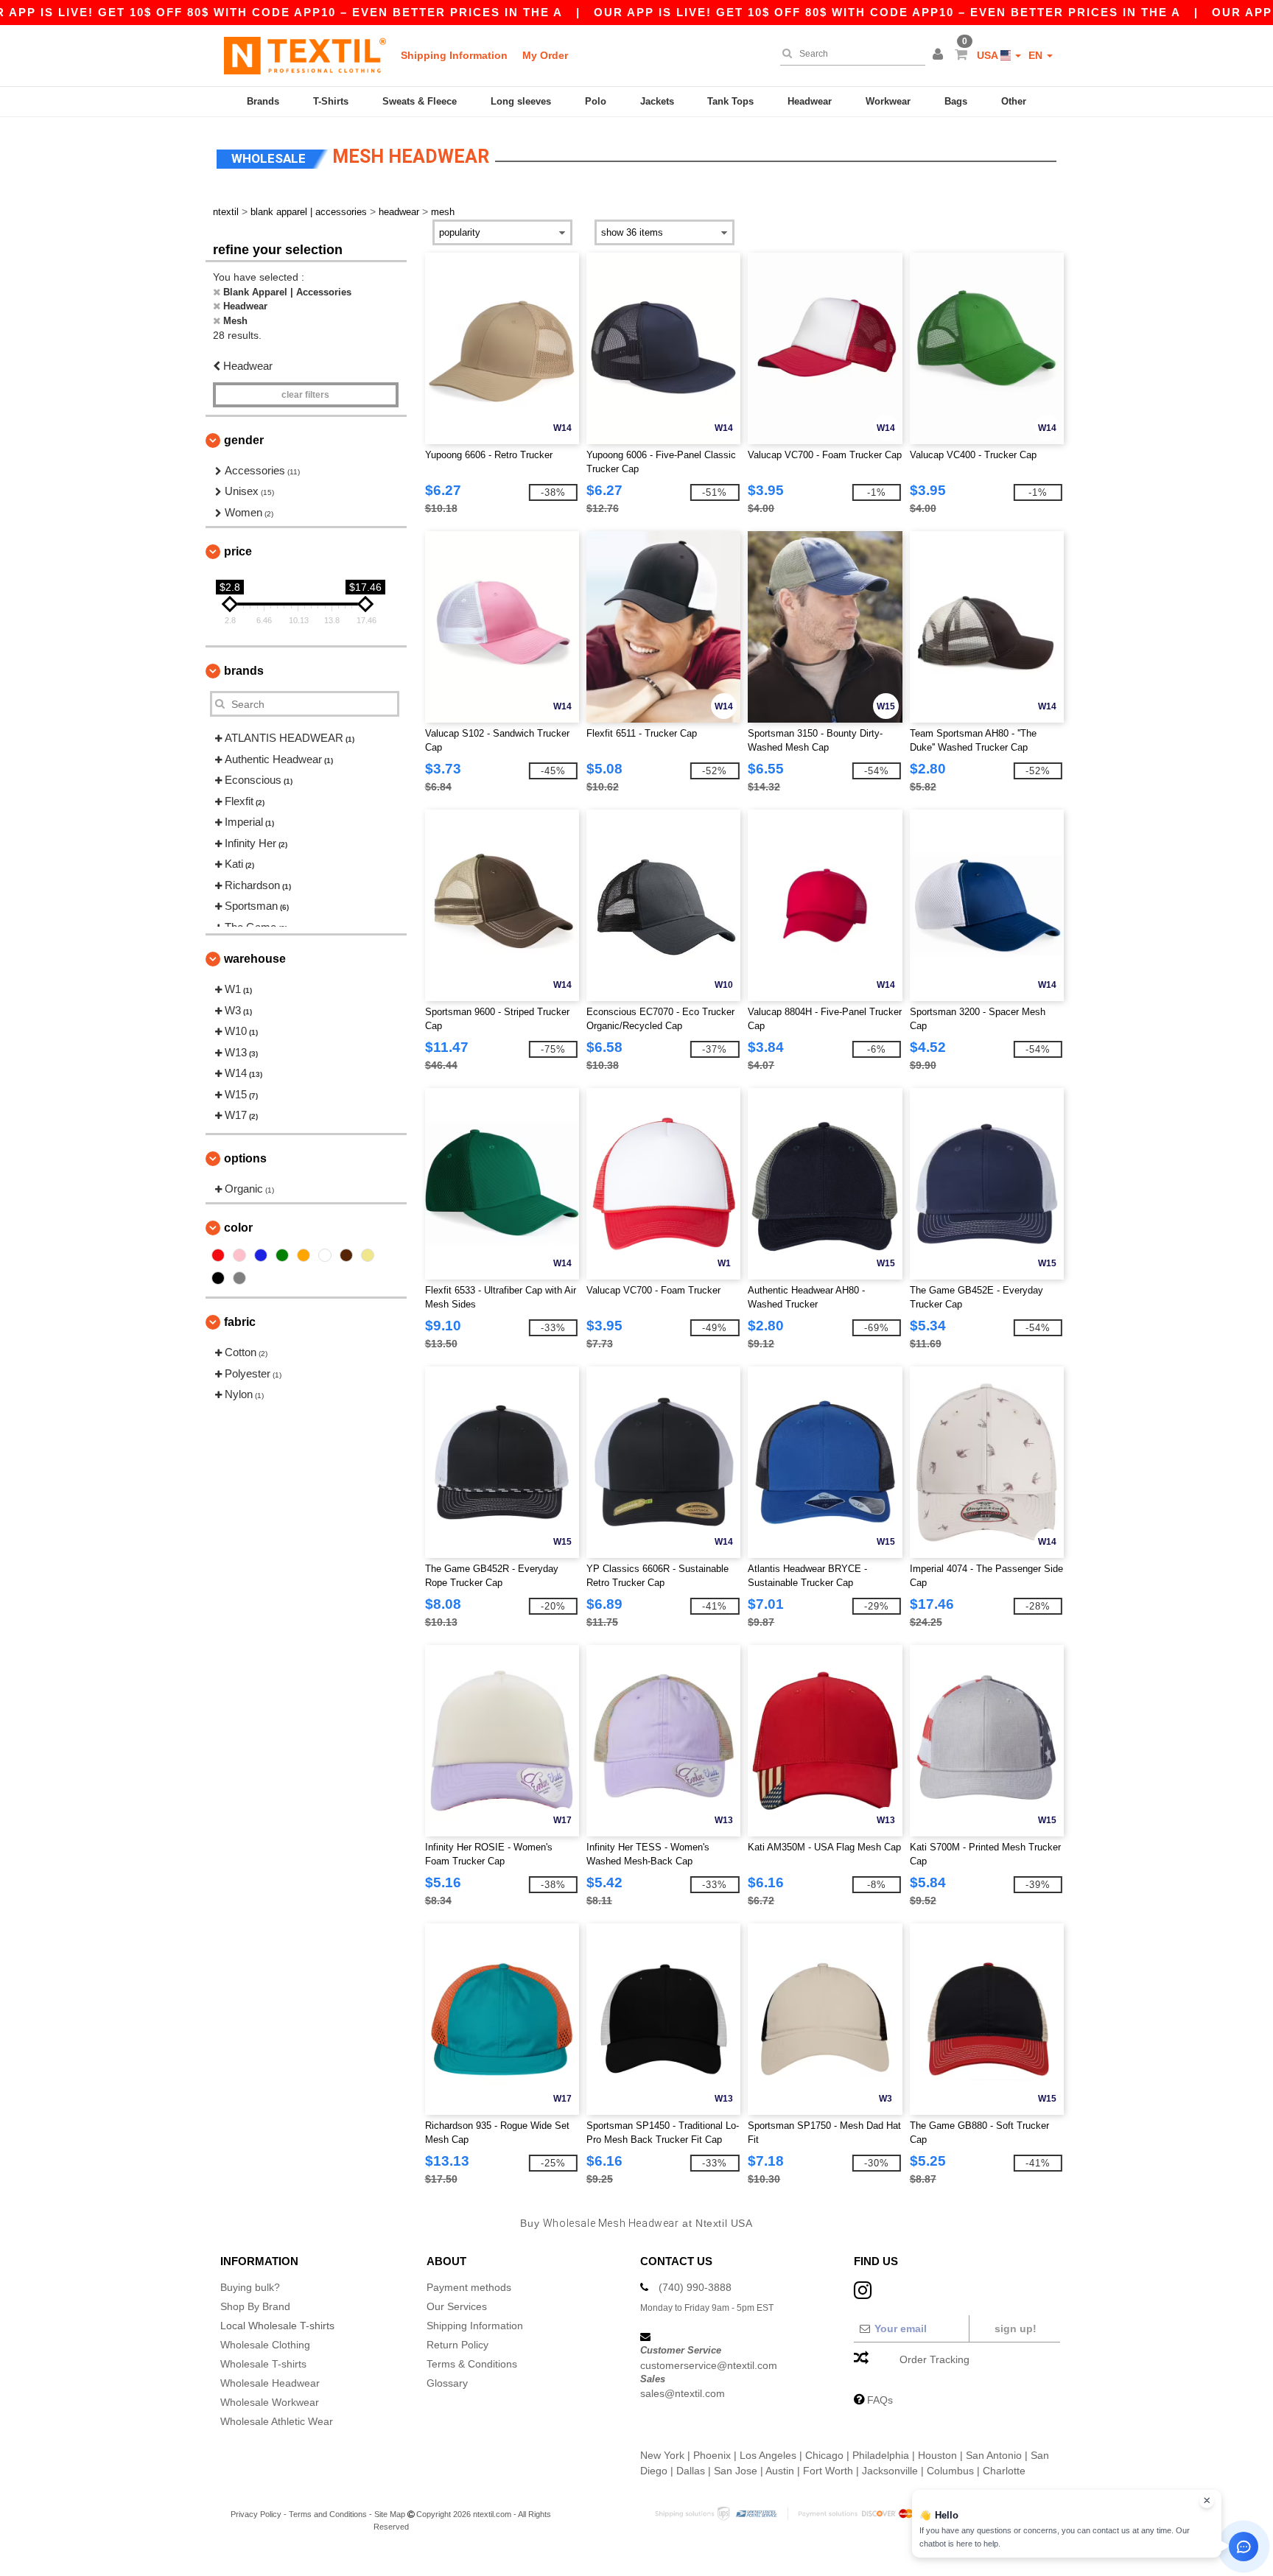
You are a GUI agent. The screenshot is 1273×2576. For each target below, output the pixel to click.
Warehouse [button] (255, 959)
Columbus (950, 2471)
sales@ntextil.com (683, 2393)
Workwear (888, 101)
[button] (940, 55)
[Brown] (346, 1255)
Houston (937, 2455)
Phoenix (712, 2455)
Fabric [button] (240, 1322)
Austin (780, 2471)
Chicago (824, 2455)
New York (662, 2455)
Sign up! (1016, 2328)
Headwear (810, 101)
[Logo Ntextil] (305, 55)
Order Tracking (934, 2359)
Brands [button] (244, 671)
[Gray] (239, 1278)
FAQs (880, 2400)
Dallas (691, 2471)
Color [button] (238, 1228)
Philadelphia (881, 2455)
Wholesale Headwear (270, 2383)
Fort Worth (828, 2471)
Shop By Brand (255, 2306)
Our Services (457, 2306)
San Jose (736, 2471)
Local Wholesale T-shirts (277, 2326)
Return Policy (457, 2345)
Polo (596, 101)
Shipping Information (454, 55)
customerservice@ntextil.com (709, 2365)
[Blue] (261, 1255)
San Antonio (994, 2455)
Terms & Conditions (472, 2364)
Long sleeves (521, 101)
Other (1014, 101)
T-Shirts (331, 101)
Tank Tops (730, 101)
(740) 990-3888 (695, 2287)
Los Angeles (768, 2455)
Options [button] (245, 1158)
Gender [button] (244, 440)
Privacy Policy (256, 2514)
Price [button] (238, 551)
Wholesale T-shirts (263, 2364)
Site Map (390, 2514)
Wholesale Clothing (265, 2345)
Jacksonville (890, 2471)
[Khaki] (368, 1255)
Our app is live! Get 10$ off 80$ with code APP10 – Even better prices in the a (887, 12)
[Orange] (304, 1255)
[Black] (218, 1278)
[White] (325, 1255)
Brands (263, 101)
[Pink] (239, 1255)
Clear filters (305, 395)
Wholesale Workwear (270, 2402)
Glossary (447, 2383)
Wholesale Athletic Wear (277, 2421)
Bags (956, 101)
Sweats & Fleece (420, 101)
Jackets (657, 101)
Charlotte (1004, 2471)
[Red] (218, 1255)
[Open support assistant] (1244, 2547)
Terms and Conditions (328, 2514)
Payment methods (469, 2287)
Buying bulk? (250, 2287)
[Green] (282, 1255)
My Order (545, 55)
